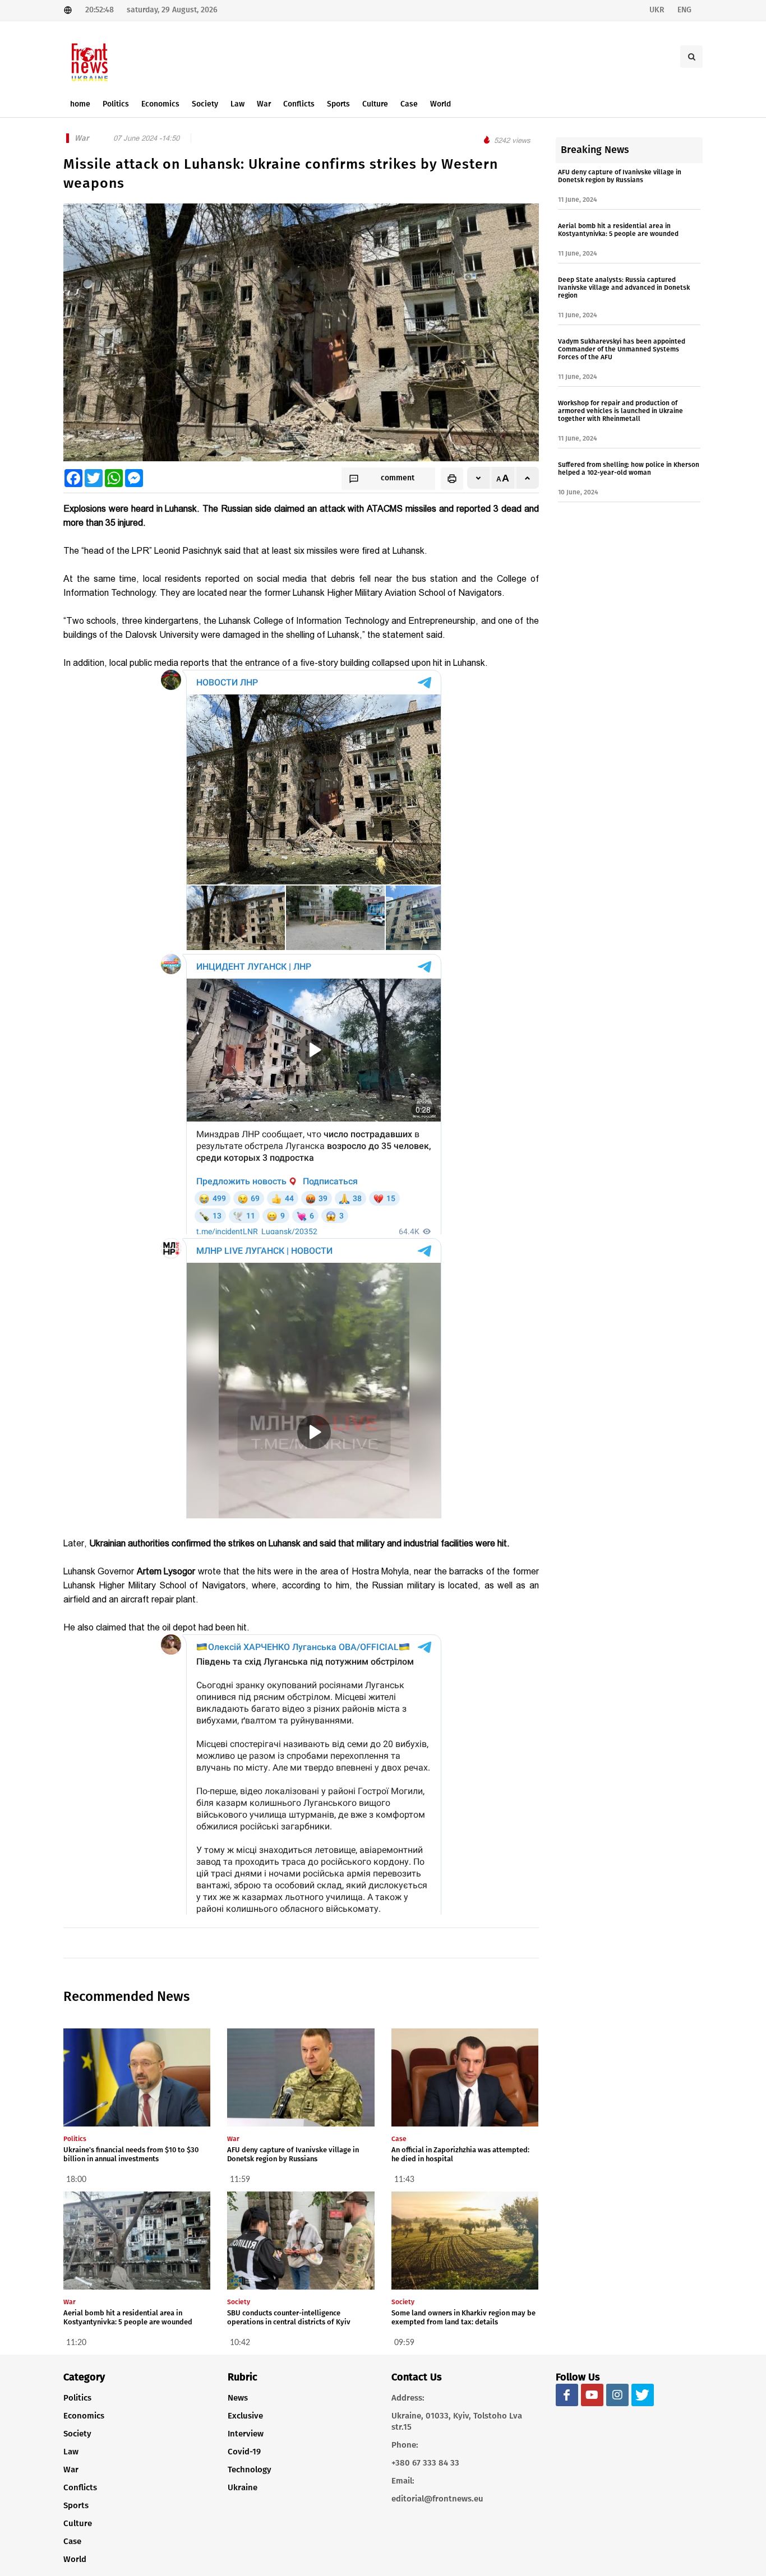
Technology (250, 2470)
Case (72, 2541)
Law (71, 2452)
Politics (77, 2398)
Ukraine (243, 2487)
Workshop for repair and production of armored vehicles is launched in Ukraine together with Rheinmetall (620, 411)
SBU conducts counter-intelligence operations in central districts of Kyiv (289, 2317)
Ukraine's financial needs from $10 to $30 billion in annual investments (131, 2154)
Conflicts (80, 2487)
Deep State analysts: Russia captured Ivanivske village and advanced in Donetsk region (624, 288)
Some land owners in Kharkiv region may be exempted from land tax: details (463, 2317)
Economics (84, 2416)
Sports (76, 2505)
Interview (246, 2434)
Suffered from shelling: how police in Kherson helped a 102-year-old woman (629, 469)
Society (77, 2434)
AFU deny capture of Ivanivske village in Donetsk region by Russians (293, 2154)
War (71, 2470)
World (75, 2559)
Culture (78, 2523)
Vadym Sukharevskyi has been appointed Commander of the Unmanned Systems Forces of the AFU (622, 349)
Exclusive (245, 2416)
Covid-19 (244, 2452)
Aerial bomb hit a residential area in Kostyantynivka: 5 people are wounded (128, 2317)
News (238, 2398)
